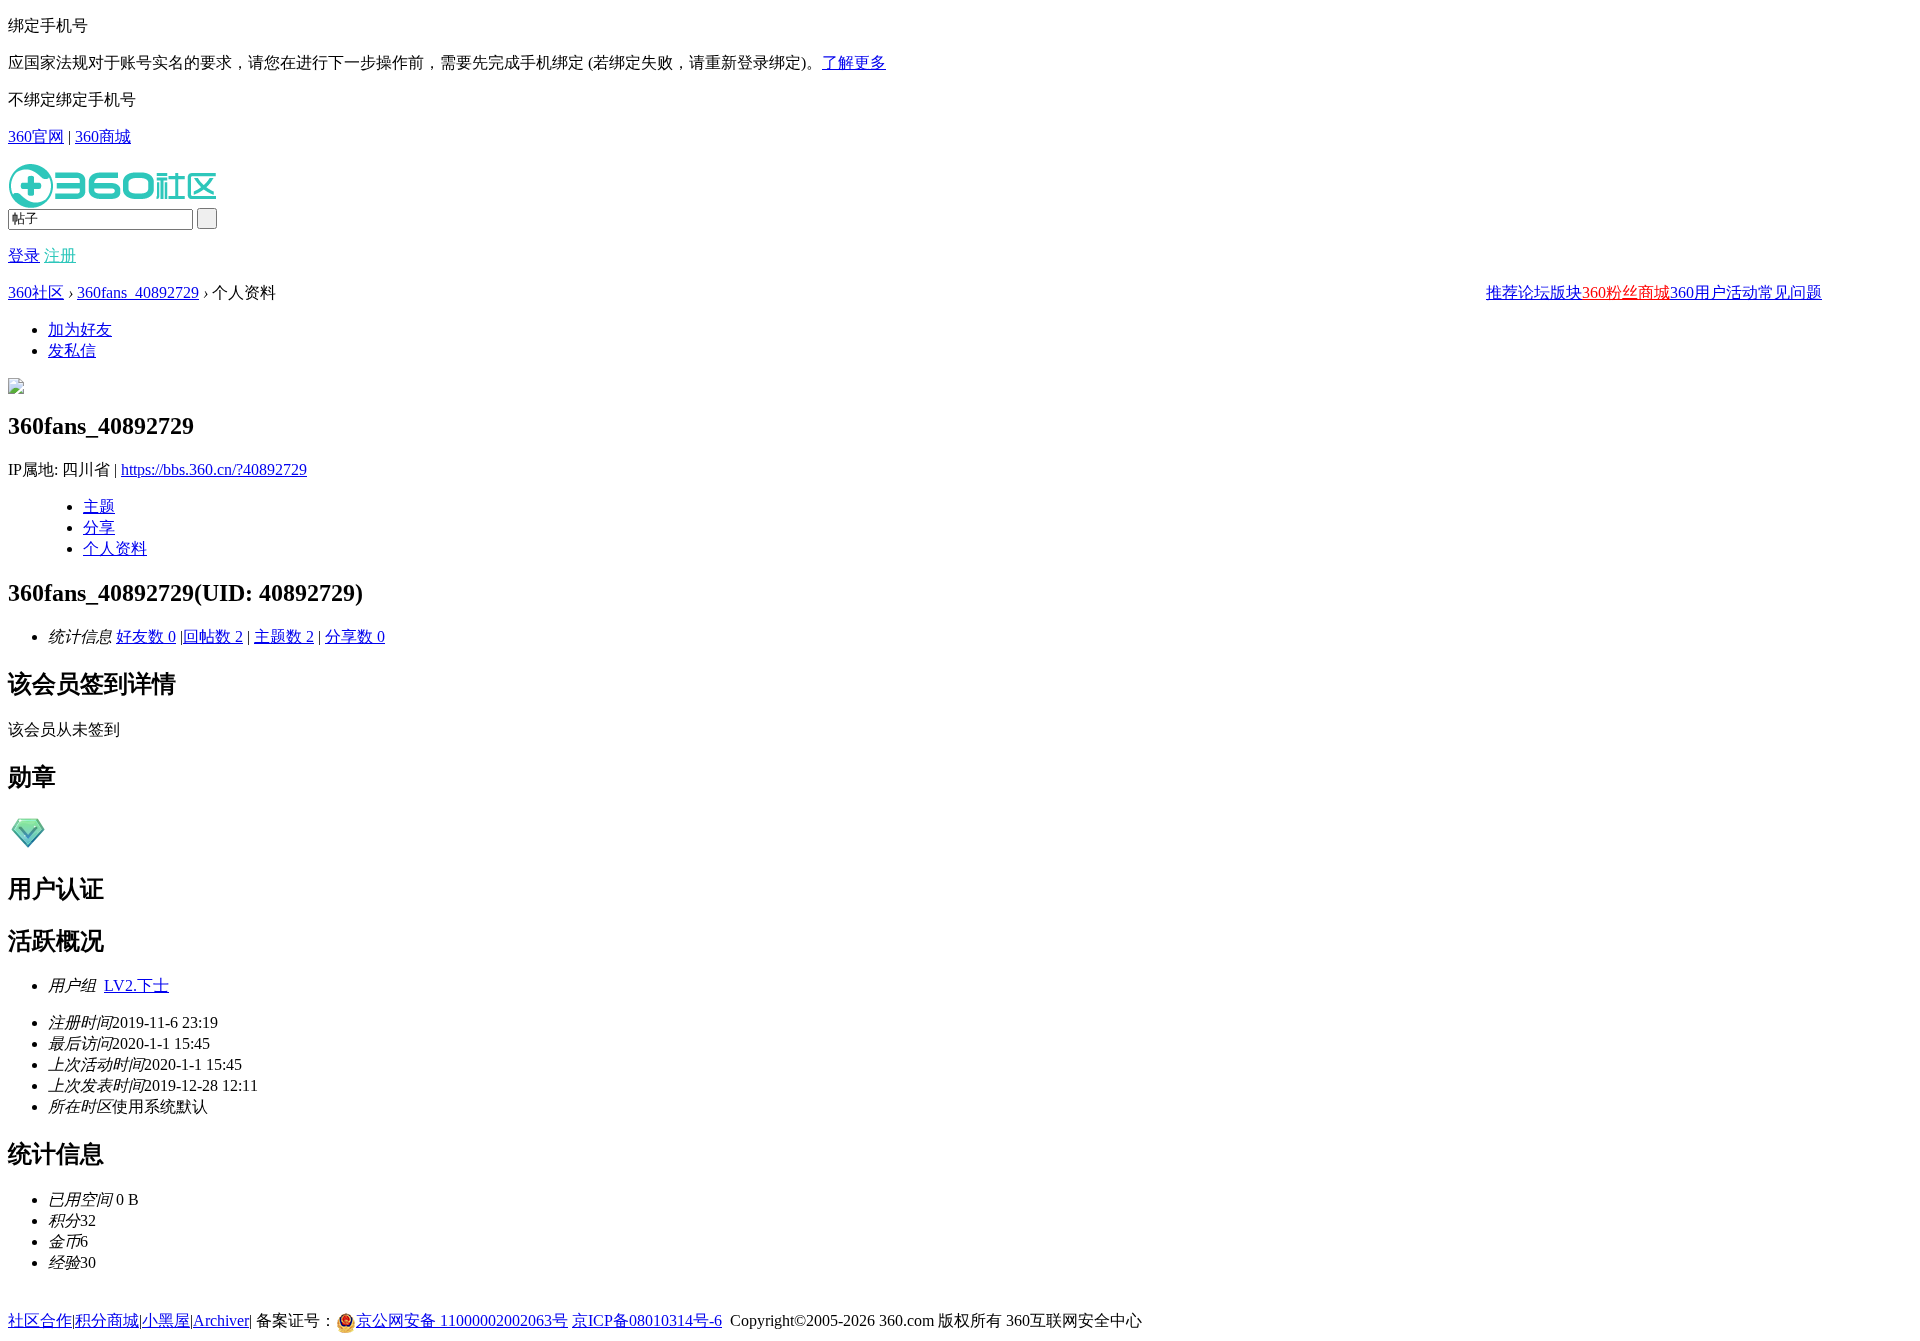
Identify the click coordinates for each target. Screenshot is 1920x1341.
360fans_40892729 (138, 292)
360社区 (36, 292)
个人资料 (115, 548)
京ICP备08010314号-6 (647, 1320)
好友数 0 (146, 636)
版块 (1566, 292)
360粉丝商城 (1626, 292)
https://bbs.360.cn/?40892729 (214, 469)
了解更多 (854, 62)
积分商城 (107, 1320)
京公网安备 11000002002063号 (462, 1320)
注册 (60, 255)
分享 (99, 527)
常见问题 (1790, 292)
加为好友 (80, 329)
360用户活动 (1714, 292)
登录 (24, 255)
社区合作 (40, 1320)
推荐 (1502, 292)
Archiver (221, 1320)
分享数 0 (355, 636)
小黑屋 (166, 1320)
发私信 (72, 350)
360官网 (36, 136)
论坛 (1534, 292)
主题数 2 (284, 636)
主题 (99, 506)
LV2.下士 (136, 985)
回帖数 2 (213, 636)
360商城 (103, 136)
